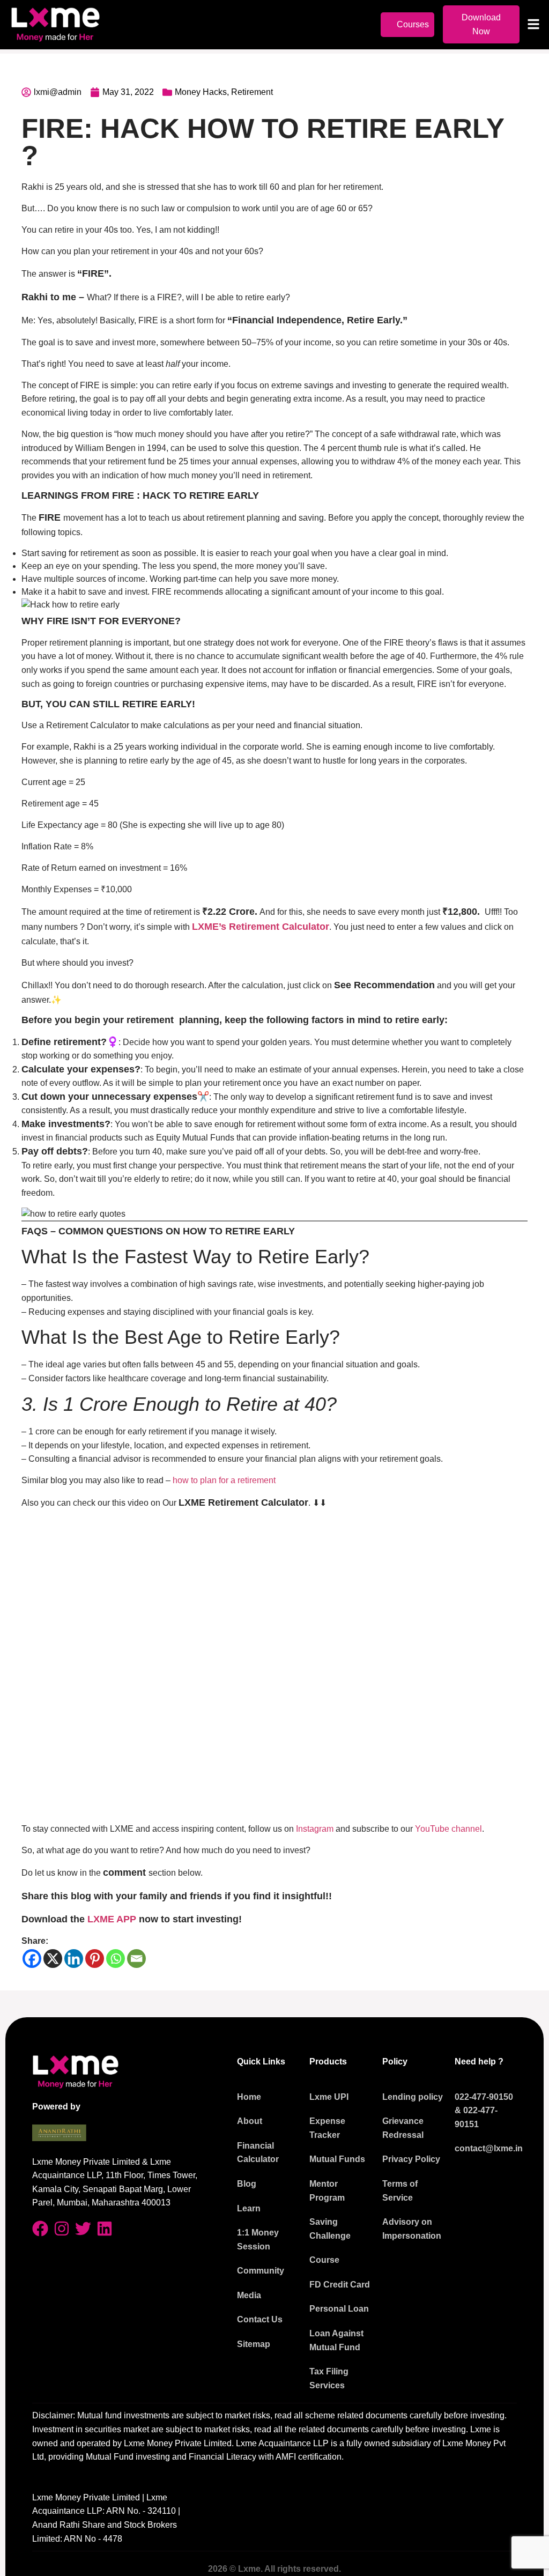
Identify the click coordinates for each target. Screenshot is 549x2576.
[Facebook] (32, 1959)
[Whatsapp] (116, 1959)
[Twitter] (83, 2229)
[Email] (136, 1959)
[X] (53, 1959)
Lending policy (413, 2097)
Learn (249, 2208)
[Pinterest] (95, 1959)
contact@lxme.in (489, 2148)
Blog (247, 2184)
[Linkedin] (74, 1959)
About (250, 2121)
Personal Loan (339, 2309)
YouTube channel (448, 1829)
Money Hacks (201, 92)
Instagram (316, 1829)
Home (249, 2097)
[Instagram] (62, 2229)
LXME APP (112, 1919)
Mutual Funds (337, 2159)
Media (249, 2295)
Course (324, 2260)
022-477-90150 (484, 2097)
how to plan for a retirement (224, 1480)
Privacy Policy (411, 2159)
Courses (413, 24)
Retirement (252, 92)
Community (261, 2271)
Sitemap (254, 2344)
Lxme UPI (329, 2097)
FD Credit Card (340, 2285)
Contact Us (260, 2319)
